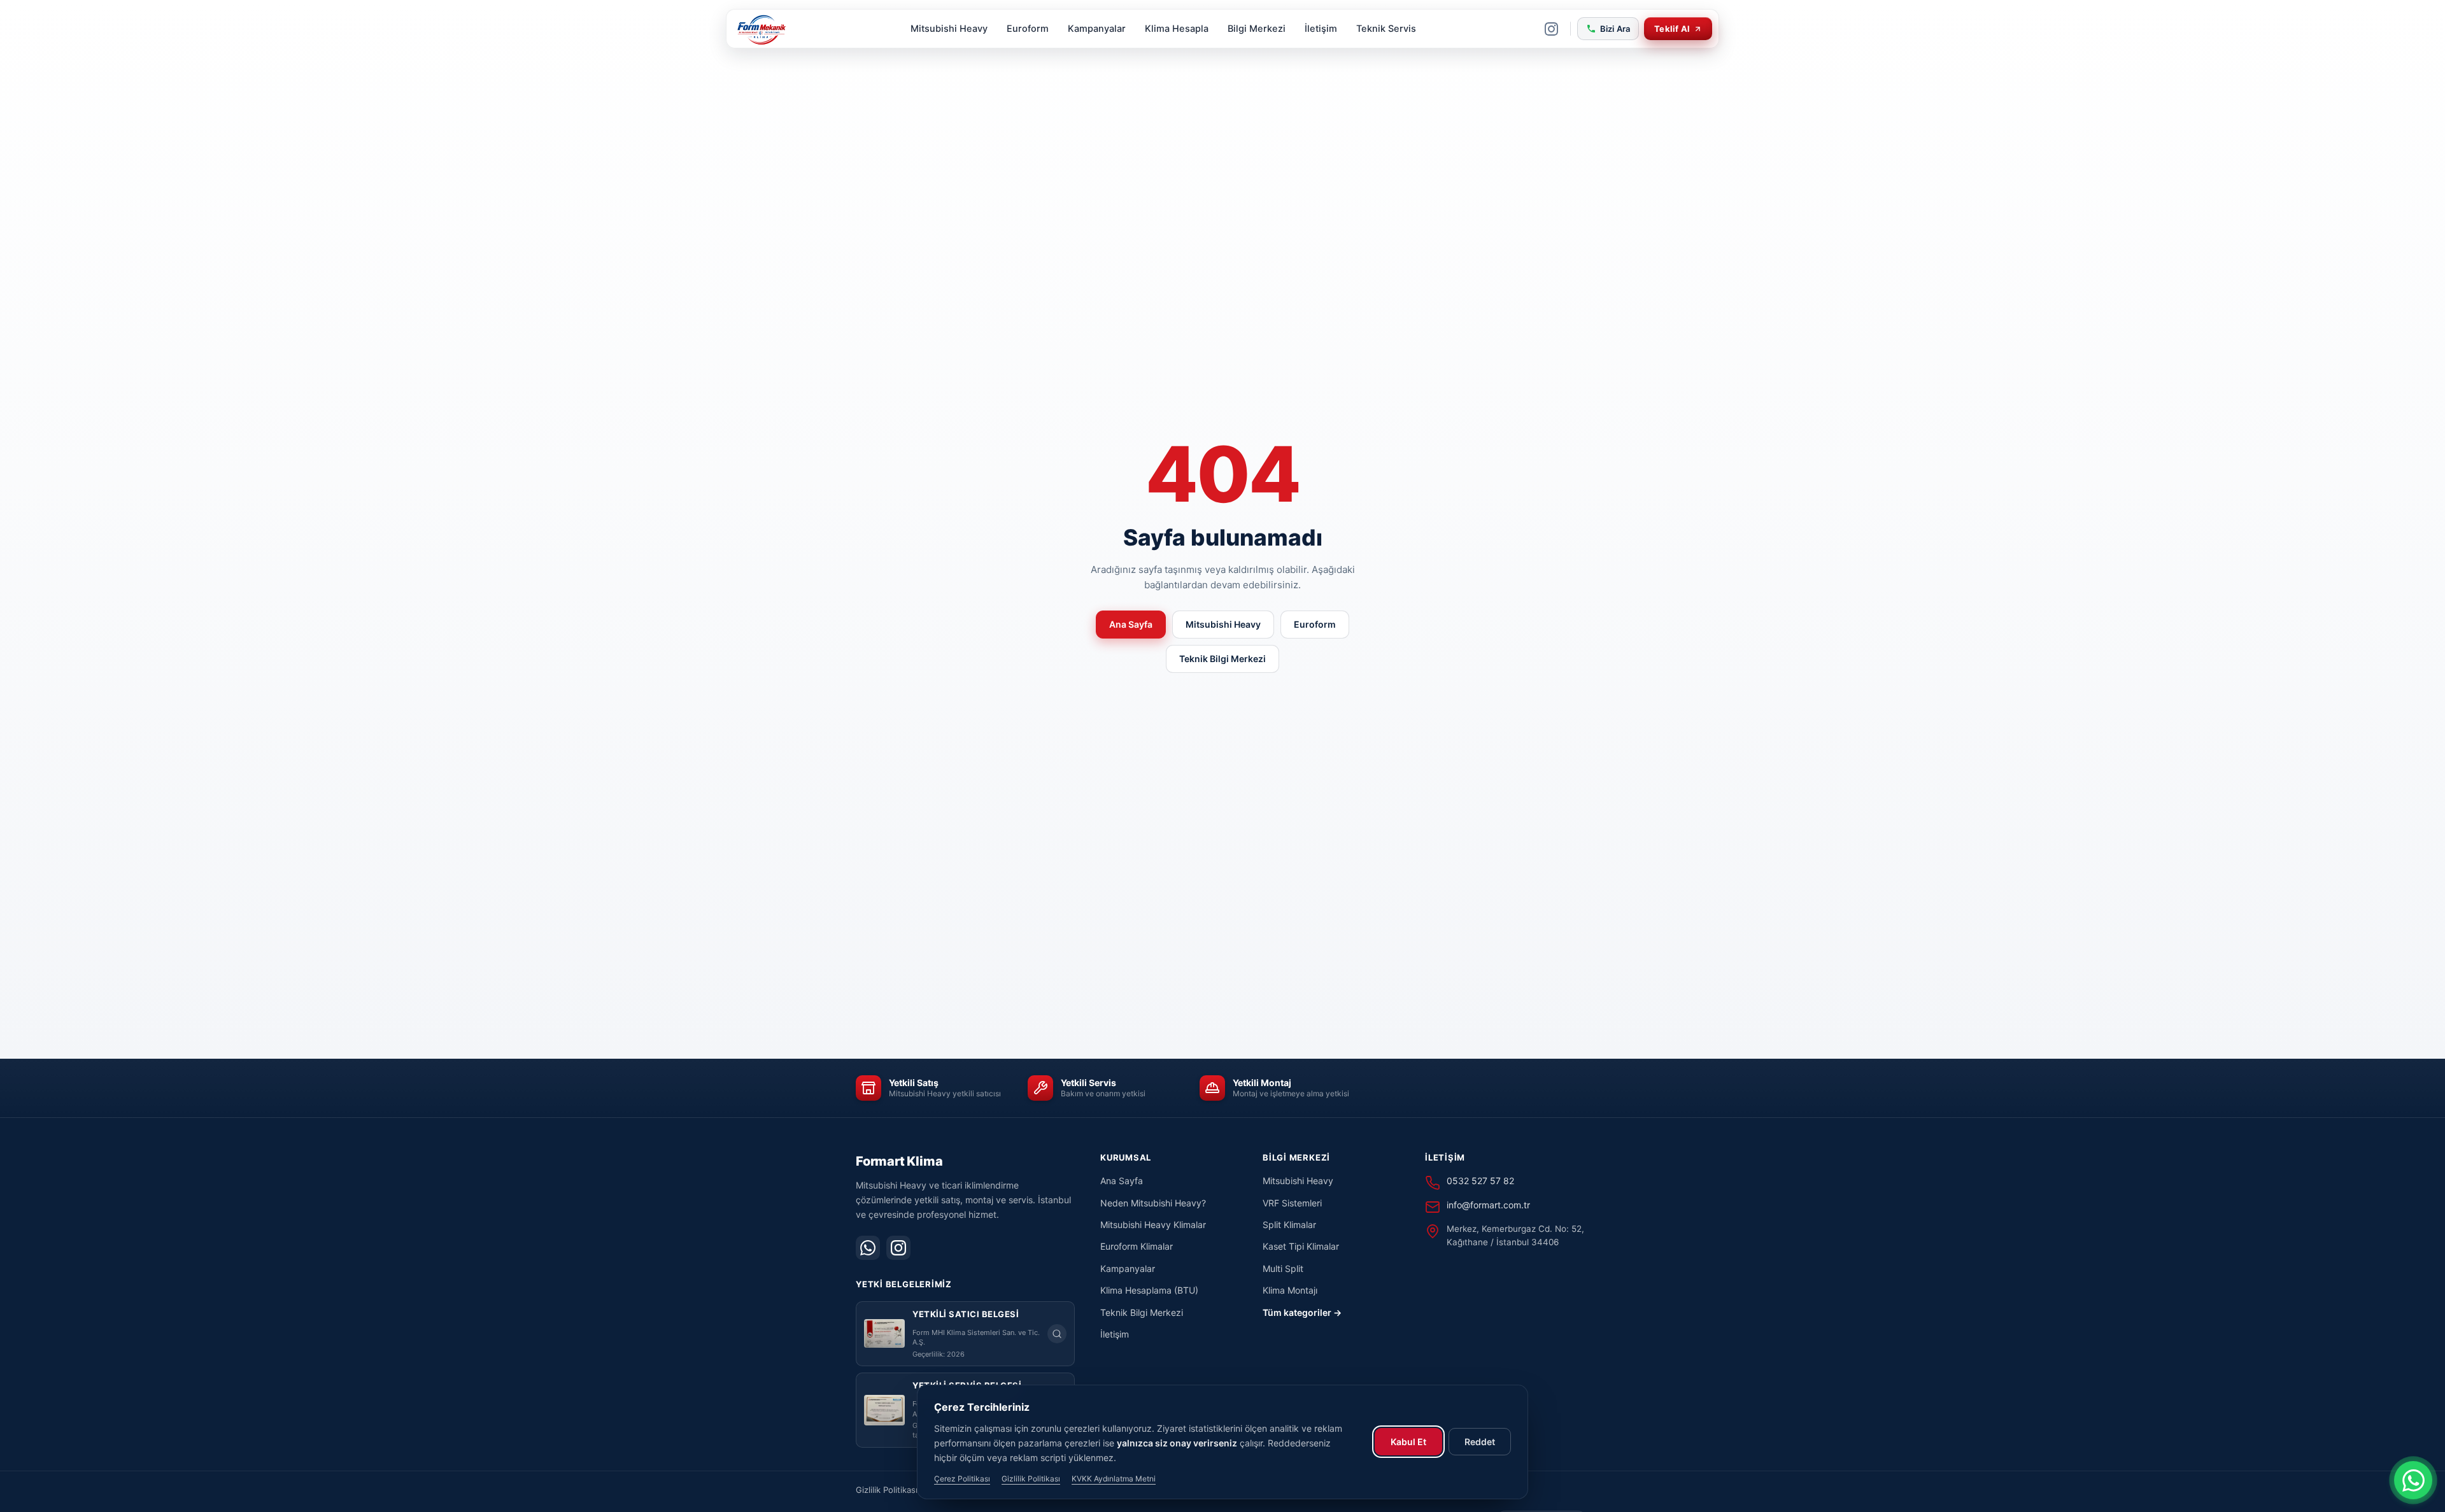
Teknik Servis (1386, 29)
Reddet (1480, 1442)
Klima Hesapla (1177, 29)
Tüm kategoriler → (1302, 1312)
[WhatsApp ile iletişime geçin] (2413, 1480)
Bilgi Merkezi (1257, 29)
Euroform (1028, 29)
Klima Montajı (1290, 1290)
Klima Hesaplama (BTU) (1149, 1290)
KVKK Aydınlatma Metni (1114, 1479)
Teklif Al (1672, 29)
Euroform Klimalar (1137, 1246)
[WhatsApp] (868, 1248)
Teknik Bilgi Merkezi (1222, 659)
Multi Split (1283, 1268)
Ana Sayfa (1131, 624)
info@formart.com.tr (1488, 1205)
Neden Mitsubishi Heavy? (1153, 1203)
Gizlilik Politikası (887, 1490)
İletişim (1321, 29)
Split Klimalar (1289, 1225)
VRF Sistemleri (1292, 1203)
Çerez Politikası (962, 1479)
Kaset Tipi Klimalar (1301, 1246)
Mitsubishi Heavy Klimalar (1153, 1225)
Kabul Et (1408, 1442)
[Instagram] (1552, 29)
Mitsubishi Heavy (949, 29)
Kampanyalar (1097, 29)
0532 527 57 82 (1480, 1181)
